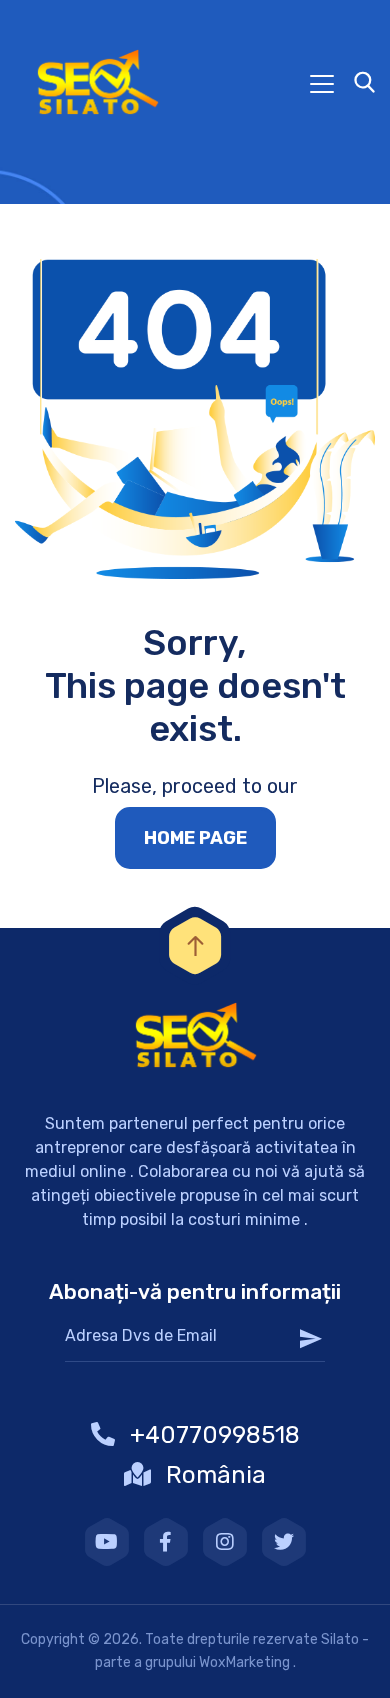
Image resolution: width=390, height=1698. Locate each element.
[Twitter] (284, 1542)
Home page (195, 838)
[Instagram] (225, 1542)
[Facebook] (166, 1542)
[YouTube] (107, 1542)
